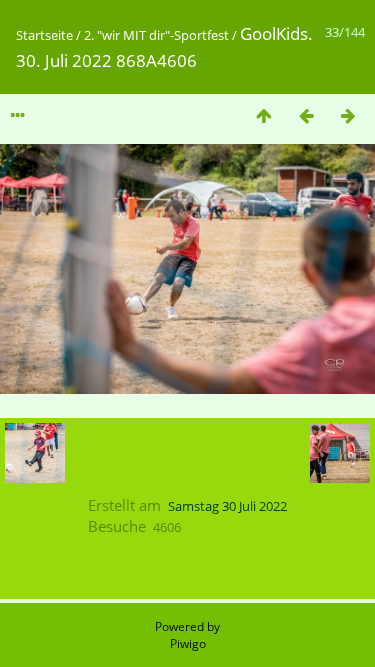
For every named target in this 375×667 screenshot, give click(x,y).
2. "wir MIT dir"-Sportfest (156, 35)
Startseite (44, 35)
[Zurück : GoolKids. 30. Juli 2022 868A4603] (306, 115)
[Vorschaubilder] (264, 115)
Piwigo (188, 643)
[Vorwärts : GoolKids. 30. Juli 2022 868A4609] (348, 115)
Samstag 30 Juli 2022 (227, 506)
